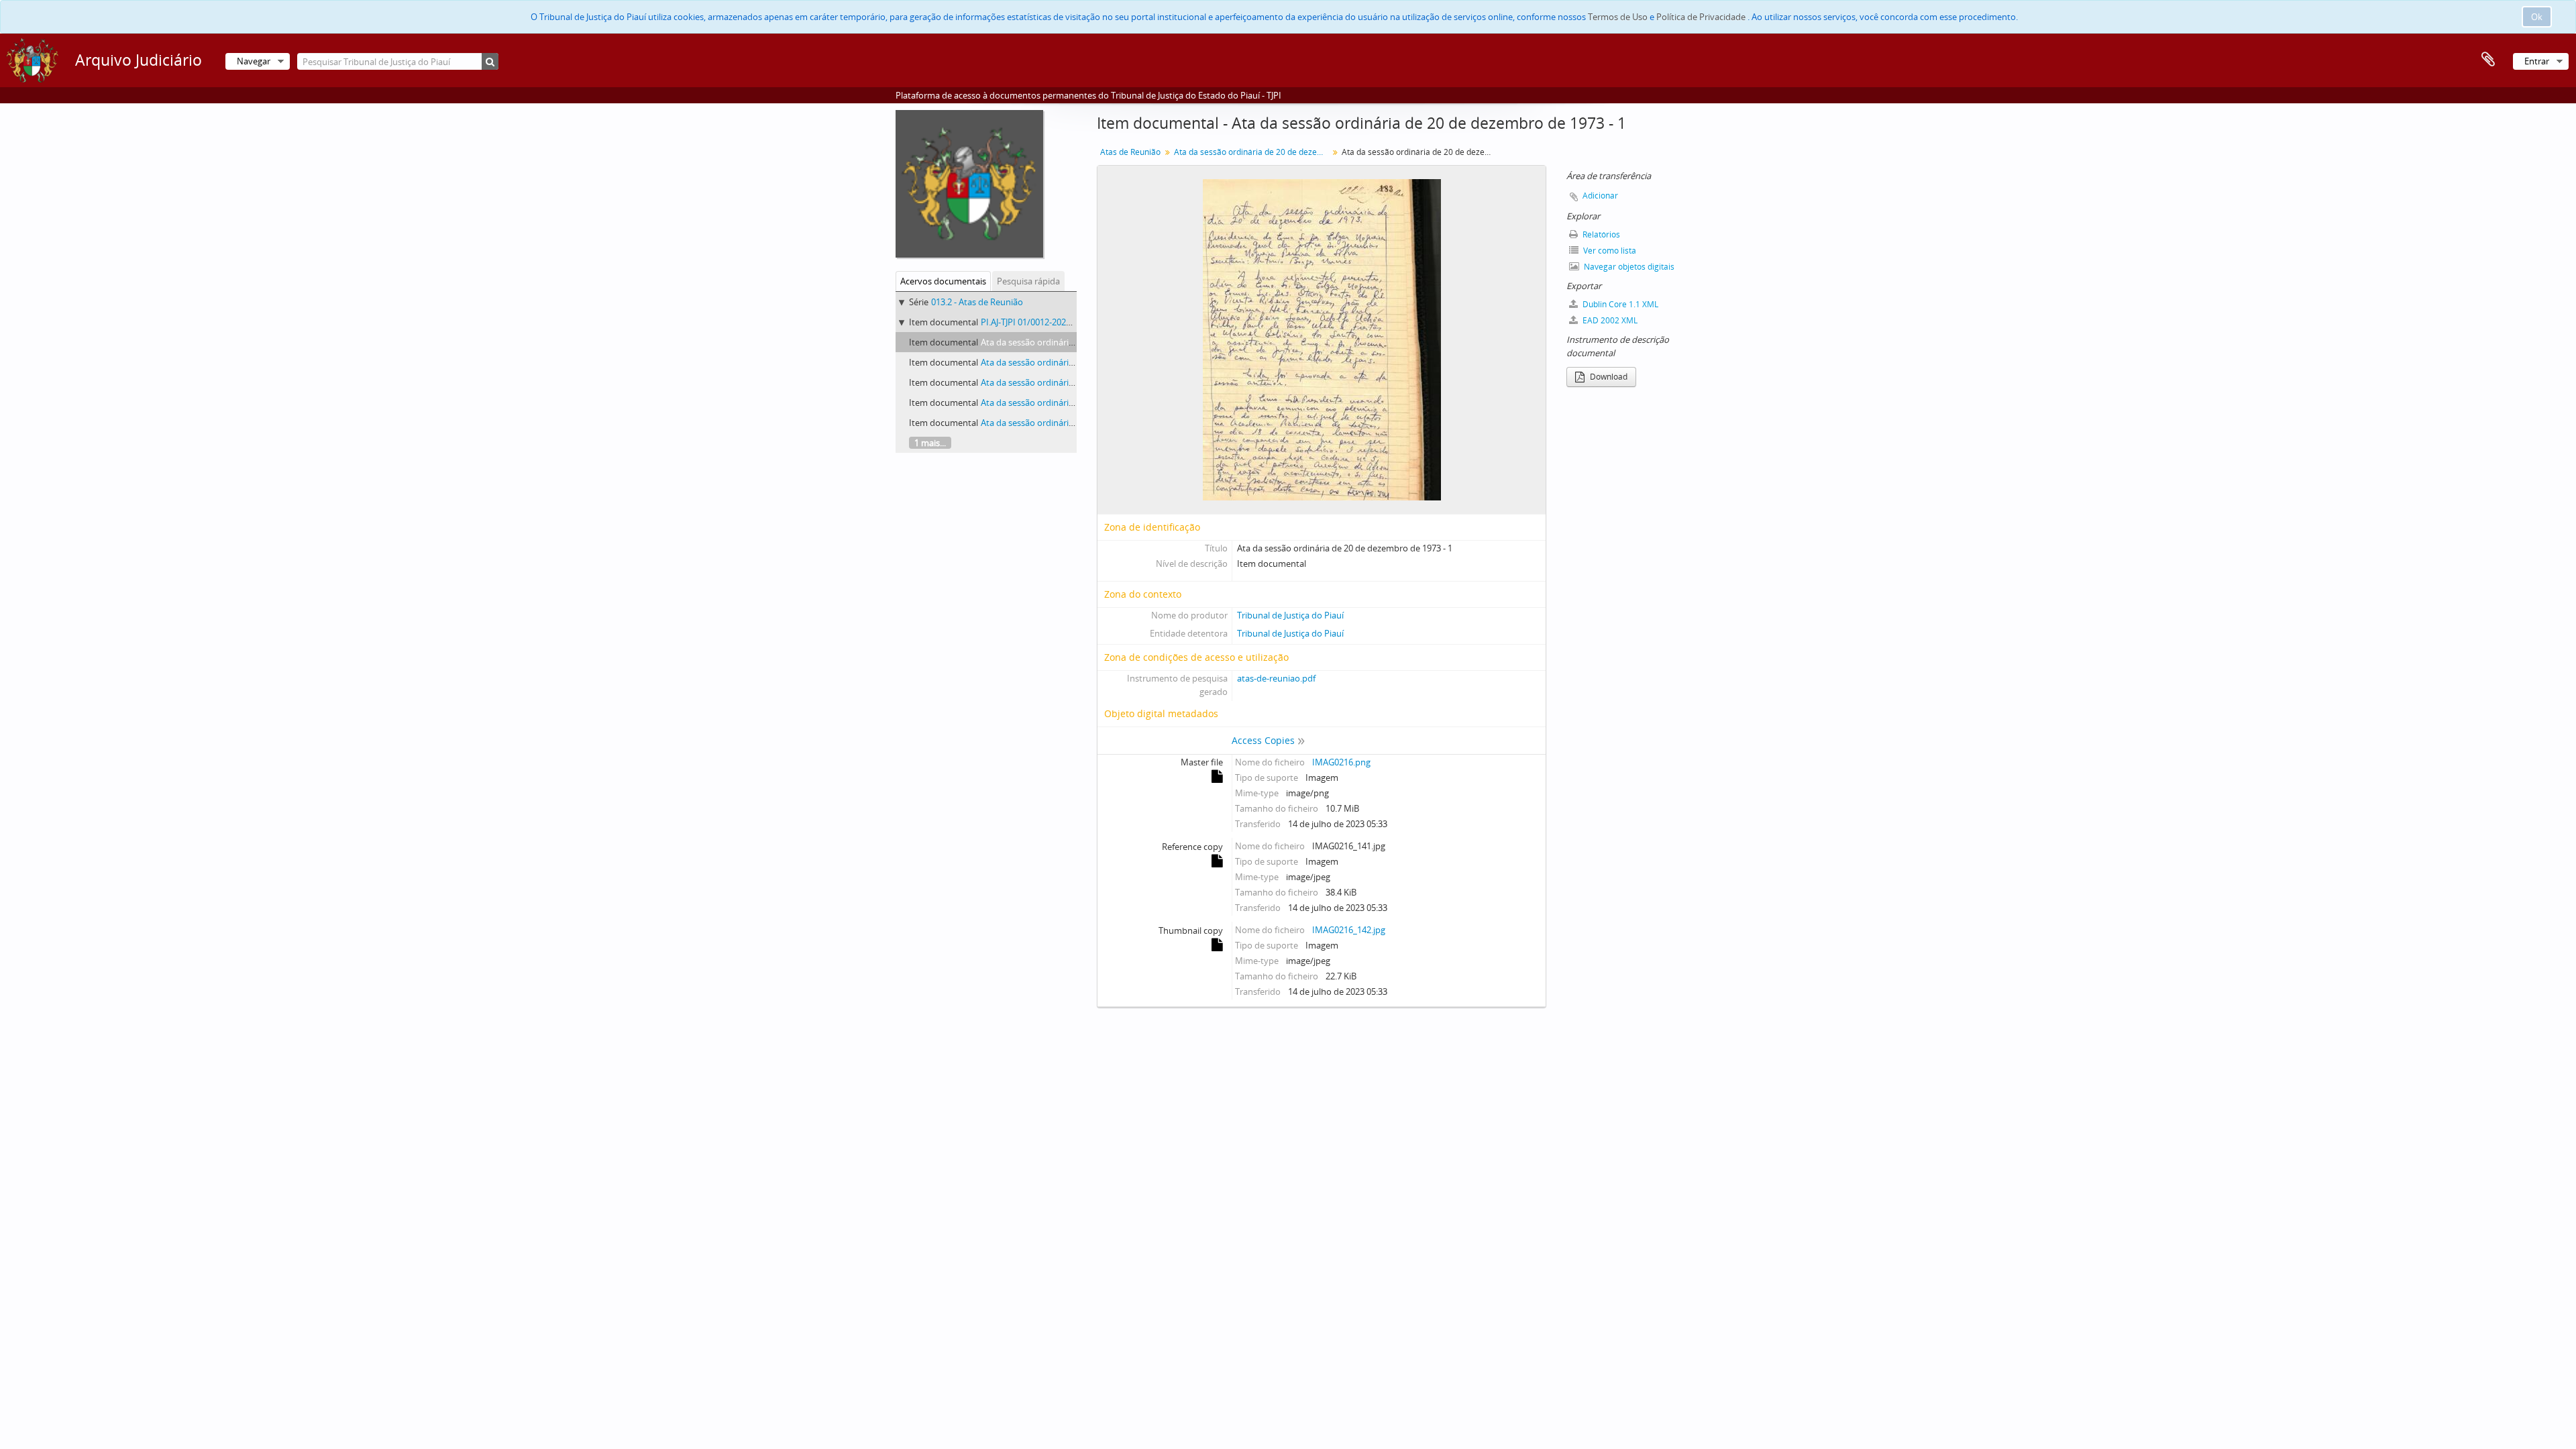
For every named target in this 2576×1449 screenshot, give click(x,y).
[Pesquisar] (490, 61)
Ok (2537, 17)
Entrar (2537, 61)
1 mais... (930, 443)
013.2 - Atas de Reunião (977, 302)
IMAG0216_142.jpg (1349, 930)
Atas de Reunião (1130, 152)
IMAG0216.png (1341, 762)
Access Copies (1263, 740)
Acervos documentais (943, 281)
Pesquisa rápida (1028, 281)
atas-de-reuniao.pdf (1276, 678)
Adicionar (1600, 196)
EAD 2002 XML (1609, 320)
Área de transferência (2488, 60)
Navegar (254, 61)
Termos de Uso (1618, 17)
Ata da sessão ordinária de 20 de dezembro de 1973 (1253, 152)
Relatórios (1600, 234)
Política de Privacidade (1701, 17)
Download (1608, 377)
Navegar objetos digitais (1628, 267)
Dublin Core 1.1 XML (1619, 304)
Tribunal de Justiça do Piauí (1290, 615)
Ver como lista (1609, 251)
